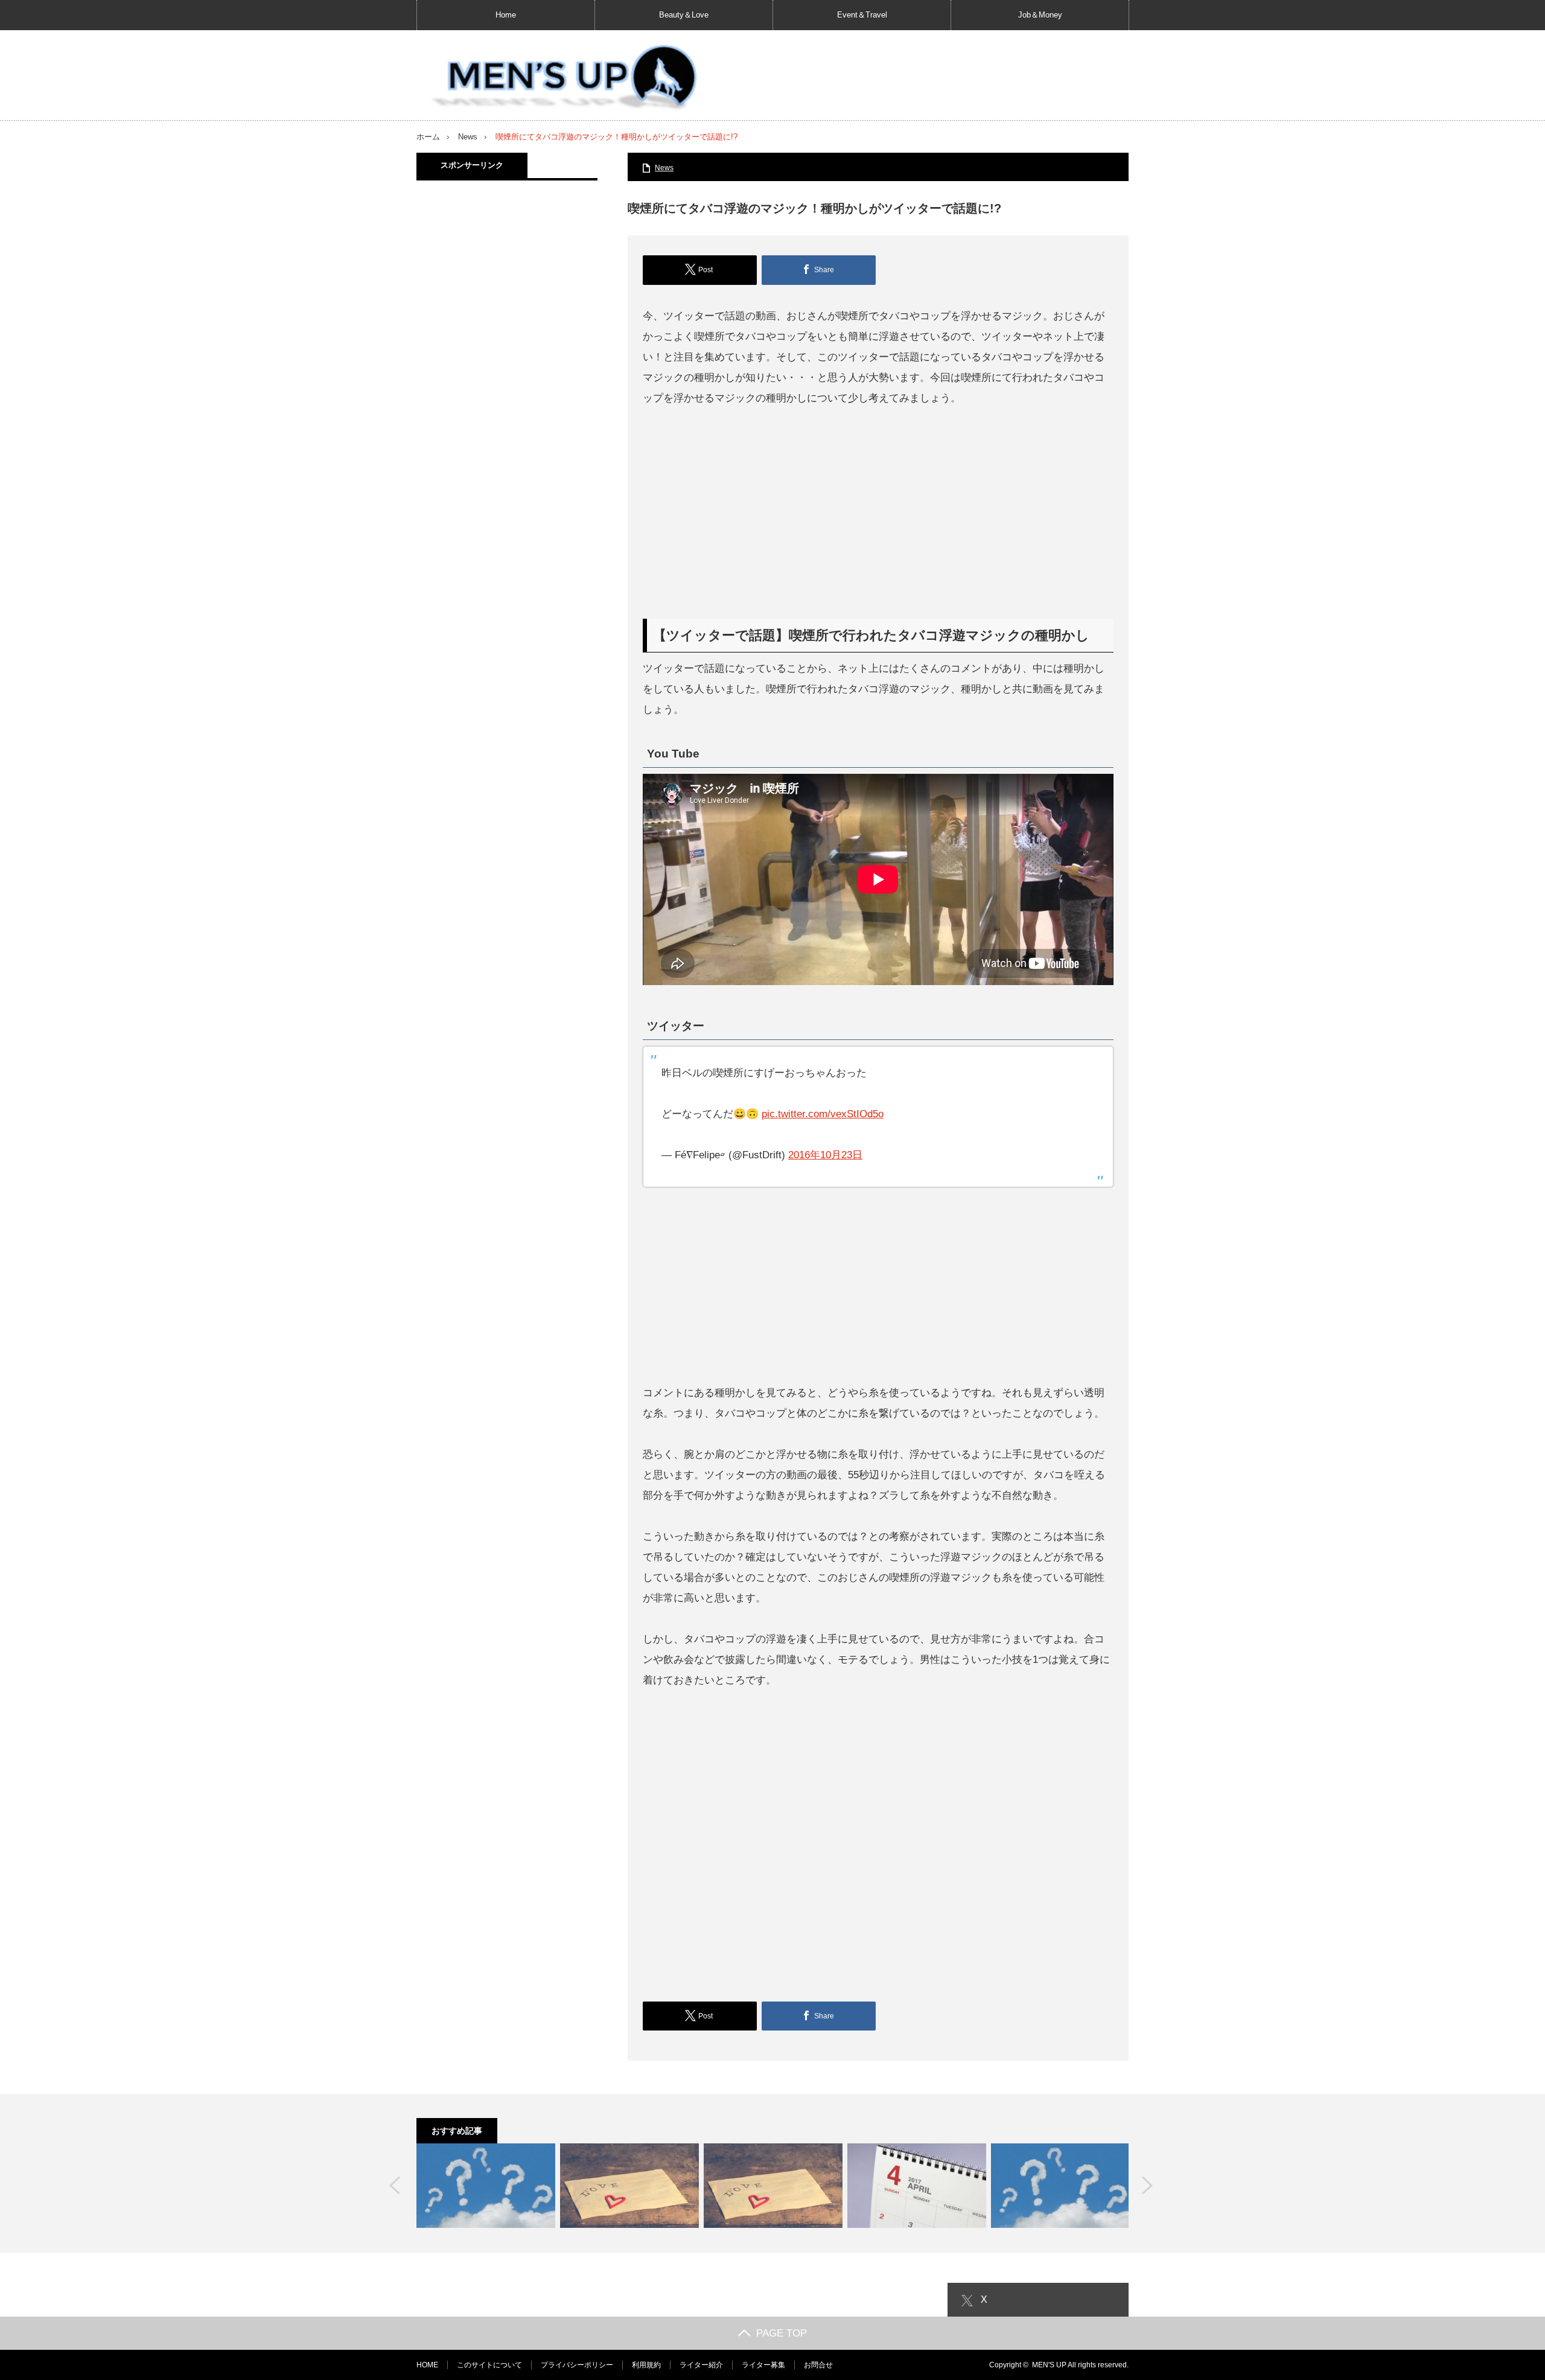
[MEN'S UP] (559, 78)
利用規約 (646, 2365)
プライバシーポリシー (577, 2365)
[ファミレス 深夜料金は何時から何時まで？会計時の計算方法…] (1060, 2186)
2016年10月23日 (825, 1155)
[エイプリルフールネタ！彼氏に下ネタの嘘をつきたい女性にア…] (917, 2186)
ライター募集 (763, 2365)
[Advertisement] (878, 514)
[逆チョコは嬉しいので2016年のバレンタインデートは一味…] (773, 2186)
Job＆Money (1040, 15)
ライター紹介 (701, 2365)
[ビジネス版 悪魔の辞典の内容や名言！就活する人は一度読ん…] (486, 2186)
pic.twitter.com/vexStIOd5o (823, 1114)
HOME (427, 2365)
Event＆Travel (862, 15)
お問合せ (818, 2365)
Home (506, 15)
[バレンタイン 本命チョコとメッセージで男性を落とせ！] (629, 2186)
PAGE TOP (782, 2333)
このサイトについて (489, 2365)
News (468, 137)
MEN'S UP (1049, 2365)
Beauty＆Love (684, 15)
